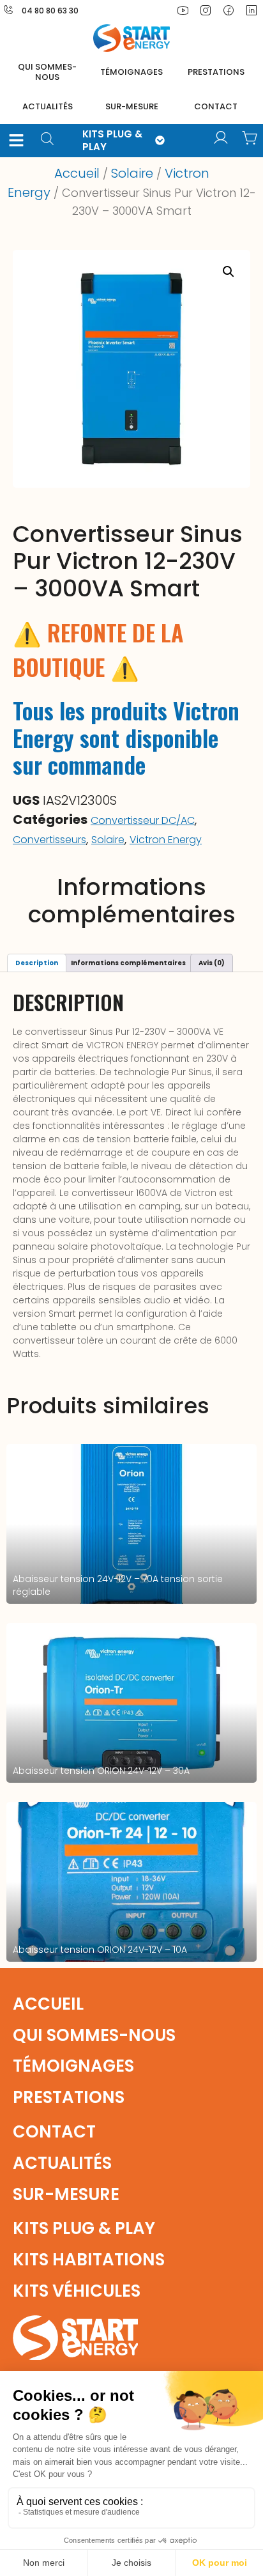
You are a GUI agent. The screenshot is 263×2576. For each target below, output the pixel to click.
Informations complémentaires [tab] (128, 963)
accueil (48, 2004)
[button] (17, 141)
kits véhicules (77, 2291)
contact (216, 106)
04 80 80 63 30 (50, 11)
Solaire (132, 173)
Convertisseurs (49, 840)
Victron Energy (166, 840)
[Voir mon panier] (250, 138)
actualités (48, 106)
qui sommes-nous (94, 2035)
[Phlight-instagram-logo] (206, 10)
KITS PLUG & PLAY (112, 140)
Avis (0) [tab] (212, 963)
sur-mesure (132, 106)
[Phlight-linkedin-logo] (252, 10)
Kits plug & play (84, 2228)
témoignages (131, 72)
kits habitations (89, 2260)
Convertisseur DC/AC (143, 820)
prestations (216, 72)
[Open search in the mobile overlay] (52, 140)
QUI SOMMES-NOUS (47, 72)
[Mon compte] (221, 138)
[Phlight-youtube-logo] (183, 10)
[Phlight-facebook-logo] (229, 10)
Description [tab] (37, 963)
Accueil (77, 173)
